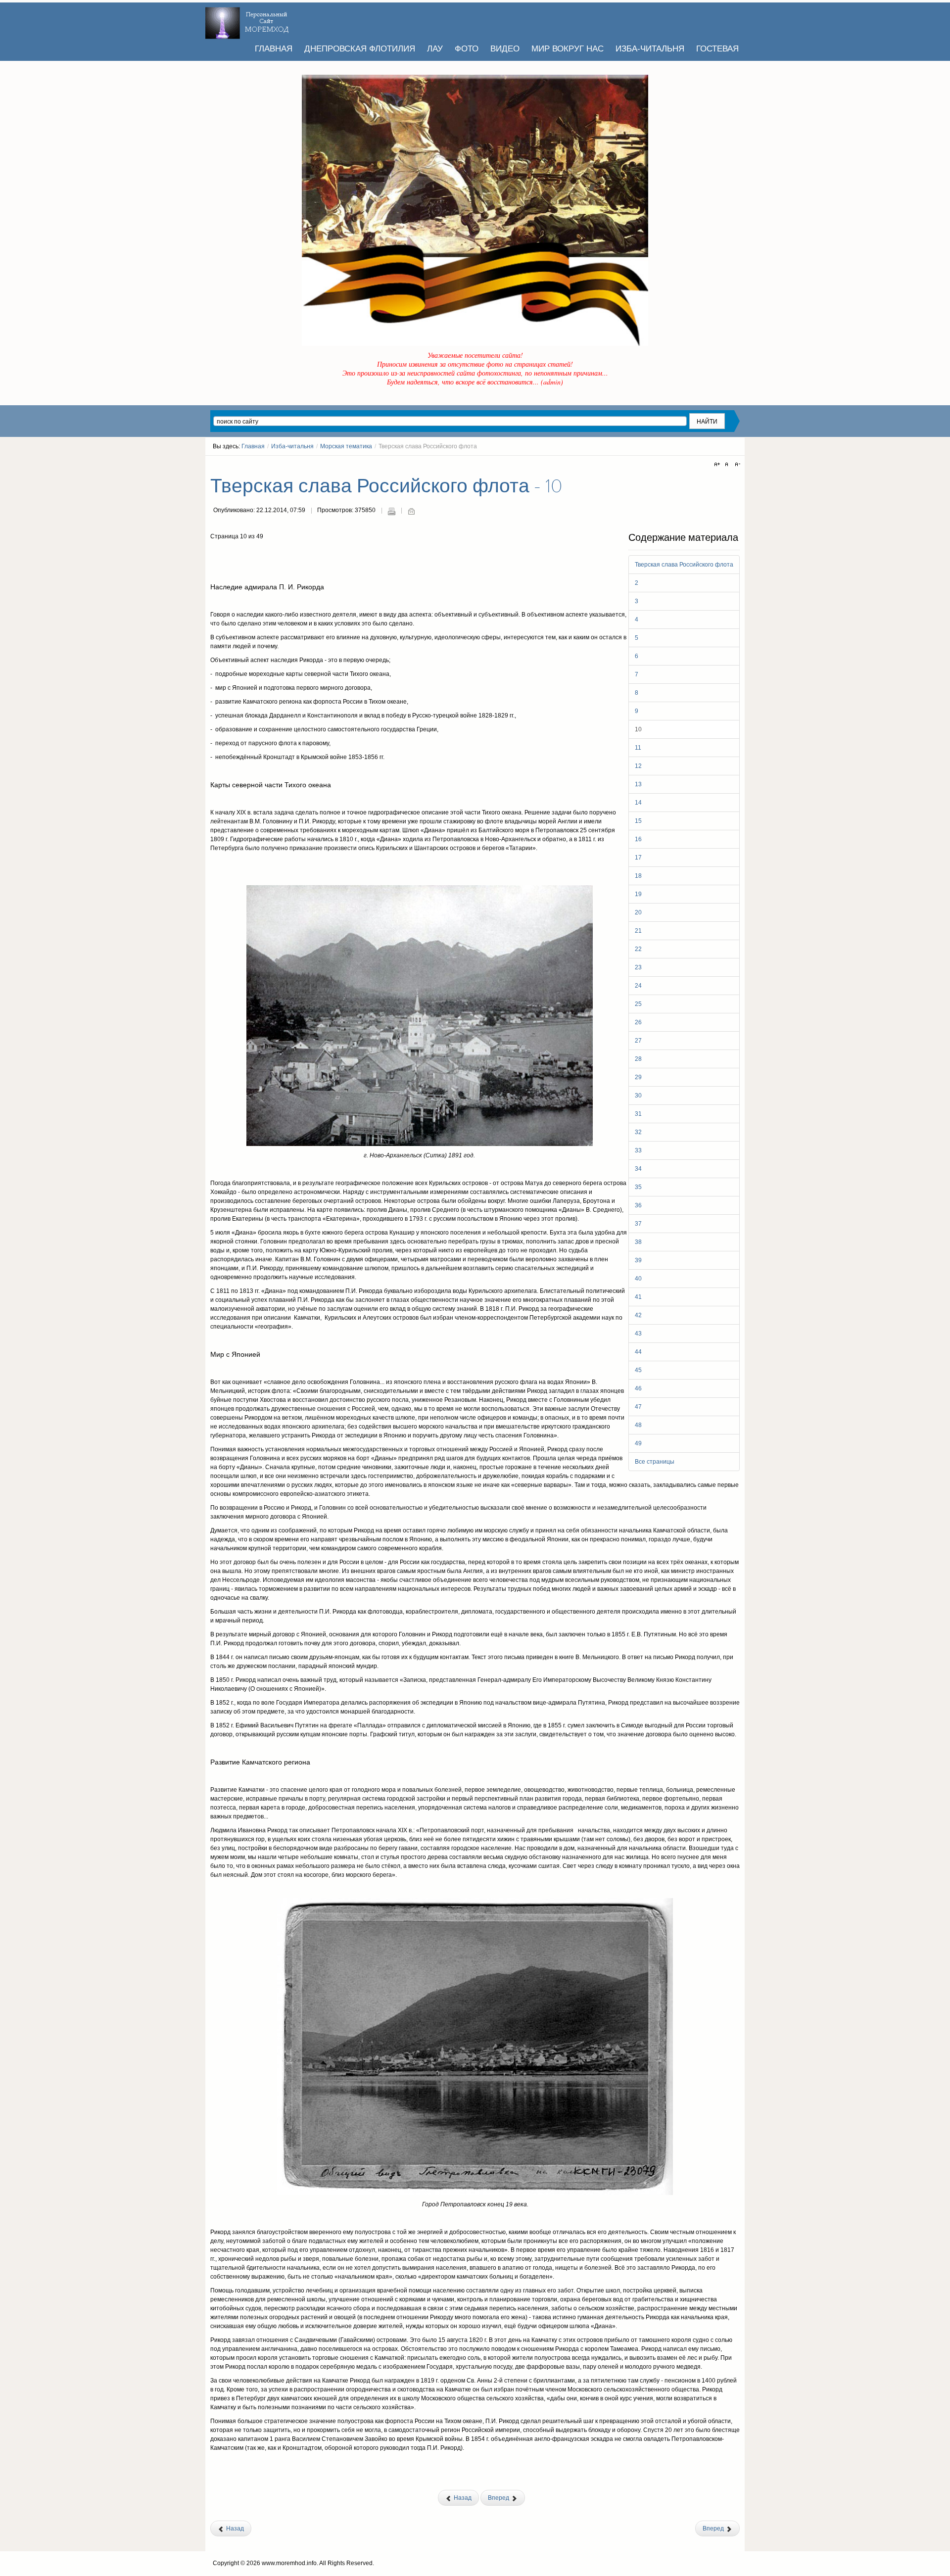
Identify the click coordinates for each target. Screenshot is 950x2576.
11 (638, 748)
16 (638, 839)
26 (638, 1022)
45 (638, 1370)
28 (638, 1059)
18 (638, 876)
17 (638, 858)
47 (638, 1407)
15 (638, 821)
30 (638, 1096)
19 (638, 894)
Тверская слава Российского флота (684, 565)
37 (638, 1224)
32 (638, 1132)
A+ (718, 465)
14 (638, 803)
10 (638, 729)
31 (638, 1114)
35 (638, 1187)
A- (736, 465)
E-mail (411, 511)
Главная (253, 446)
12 (638, 766)
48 (638, 1425)
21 (638, 931)
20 (638, 912)
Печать (391, 511)
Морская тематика (346, 446)
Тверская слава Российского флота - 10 (386, 486)
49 (638, 1443)
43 (638, 1334)
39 (638, 1260)
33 (638, 1150)
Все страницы (655, 1462)
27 (638, 1041)
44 (638, 1352)
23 (638, 967)
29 (638, 1077)
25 (638, 1004)
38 (638, 1242)
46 (638, 1388)
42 (638, 1315)
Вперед (499, 2498)
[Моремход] (248, 20)
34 (638, 1169)
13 (638, 784)
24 (638, 986)
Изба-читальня (292, 446)
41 (638, 1297)
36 (638, 1205)
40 (638, 1279)
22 (638, 949)
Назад (462, 2498)
